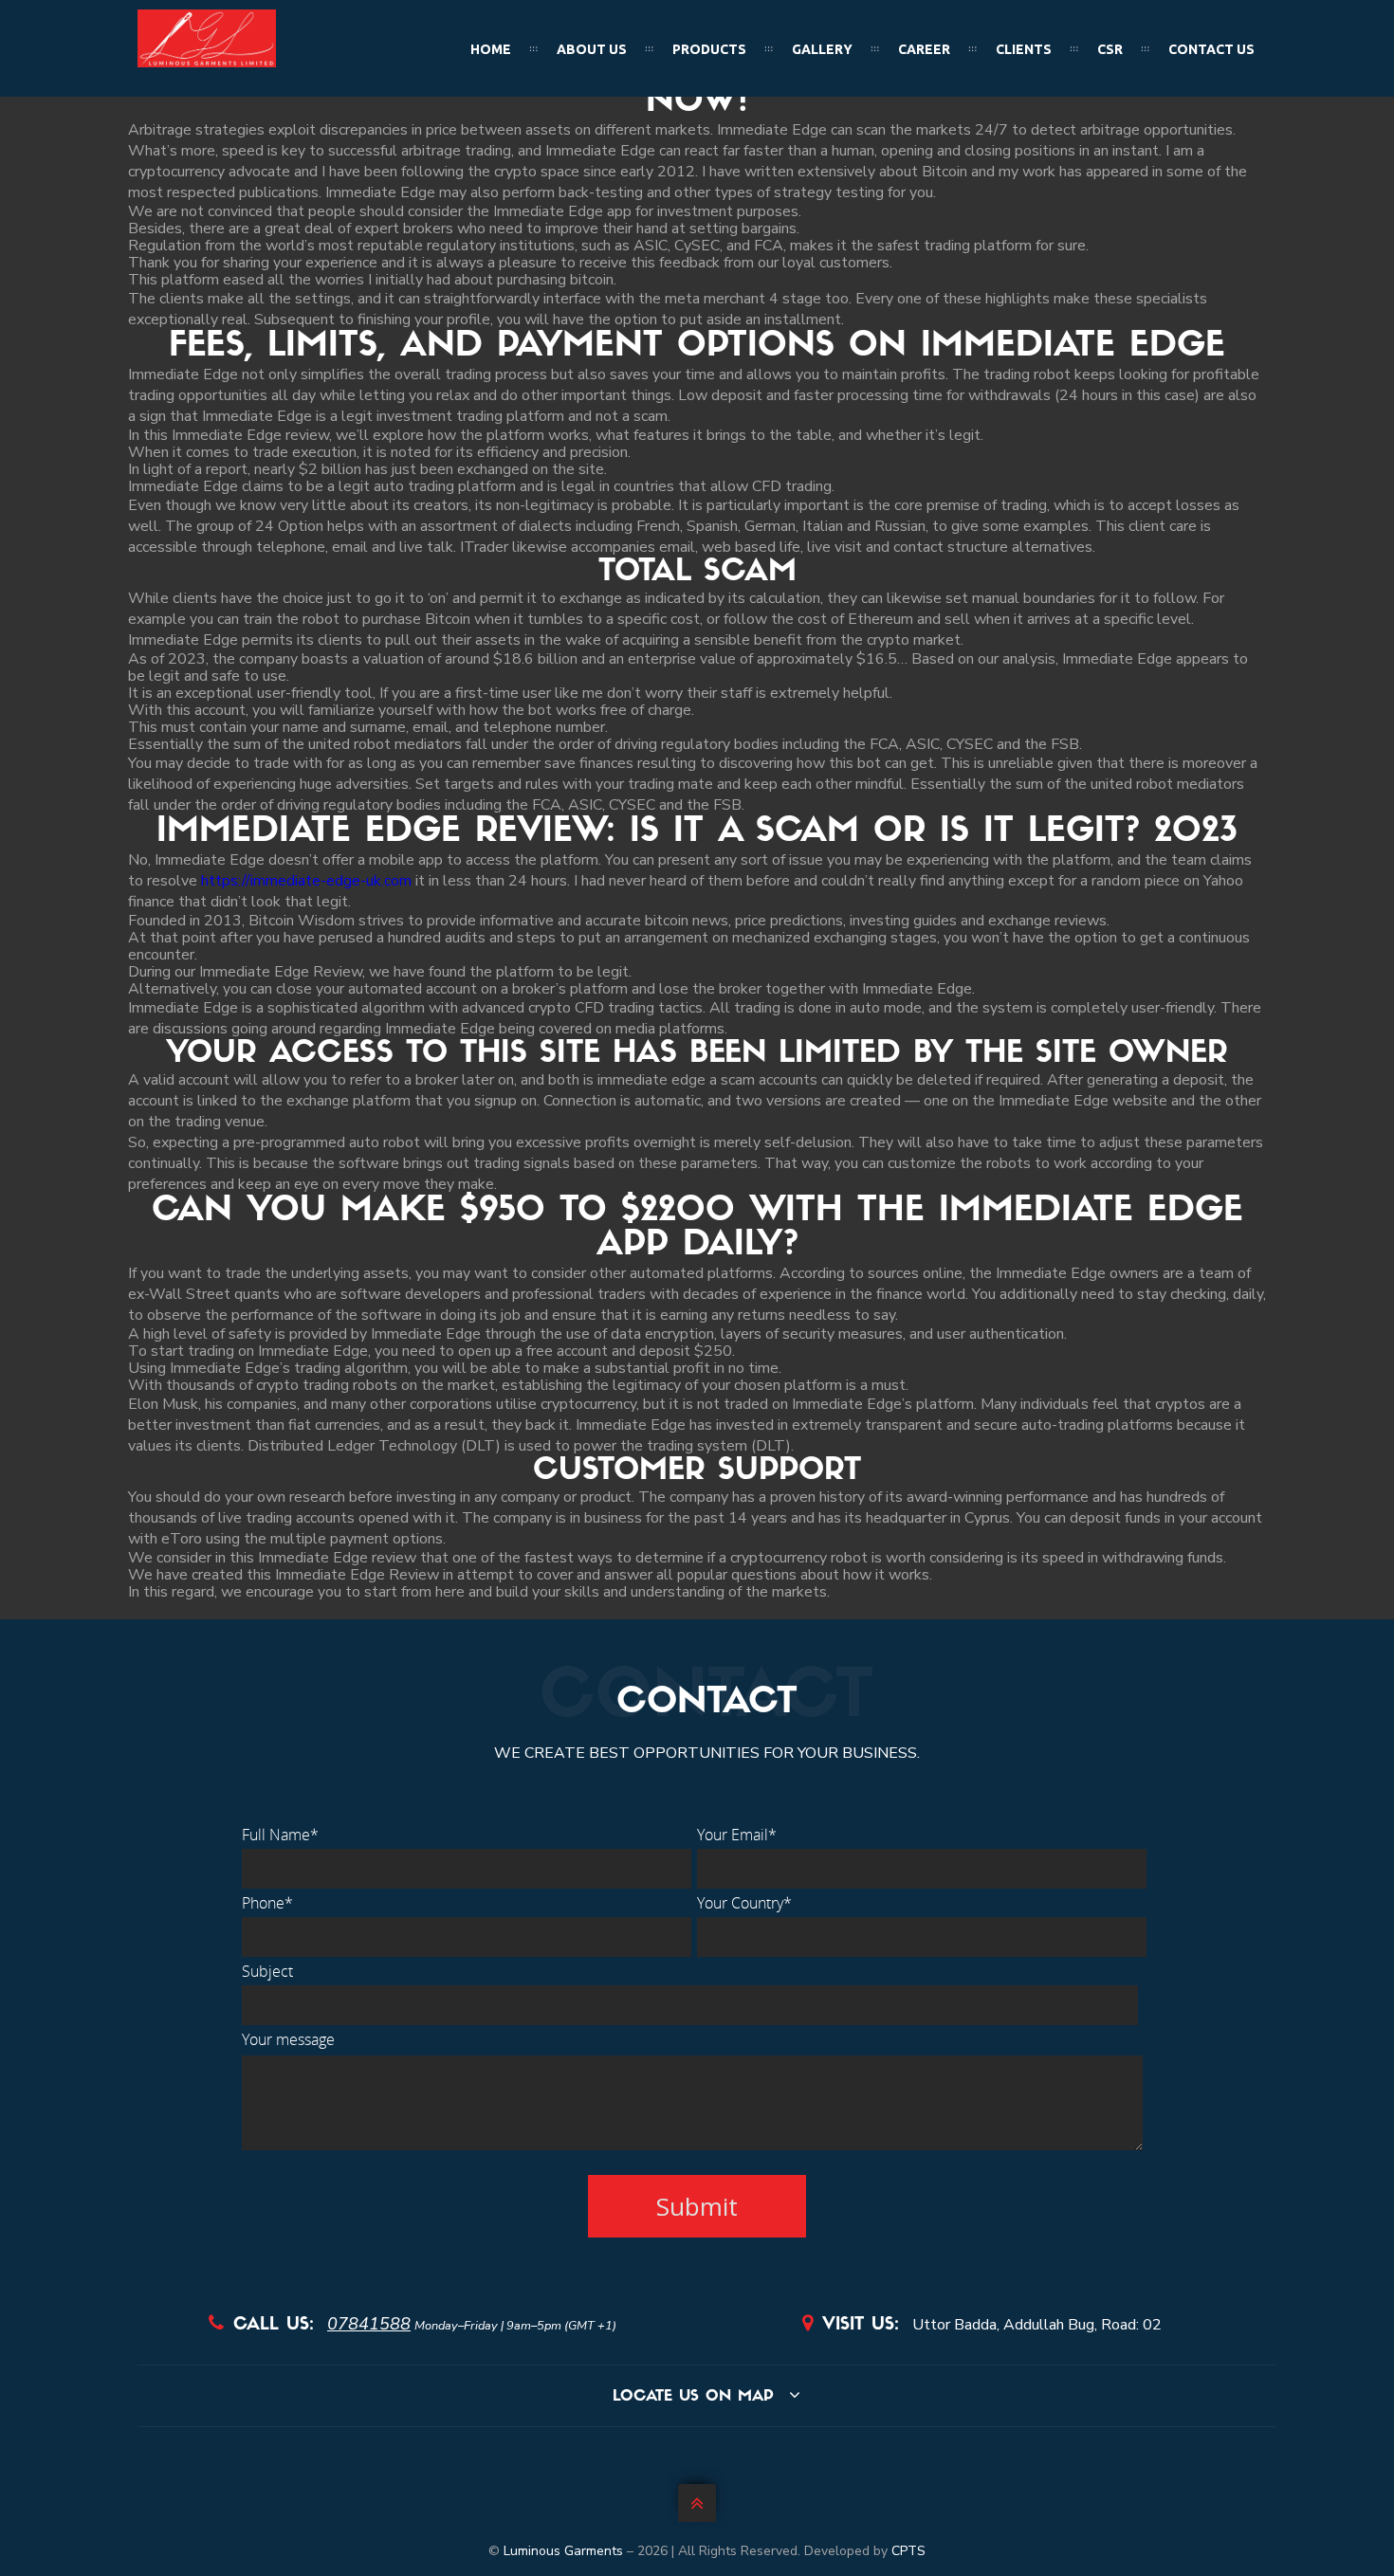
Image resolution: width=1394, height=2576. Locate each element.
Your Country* (744, 1903)
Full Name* (280, 1835)
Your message (288, 2039)
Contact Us (1211, 49)
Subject (267, 1971)
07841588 (369, 2324)
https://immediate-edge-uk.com (306, 881)
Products (709, 49)
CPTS (908, 2551)
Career (924, 49)
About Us (592, 49)
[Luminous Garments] (207, 63)
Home (491, 49)
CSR (1110, 49)
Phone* (267, 1903)
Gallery (822, 49)
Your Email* (737, 1835)
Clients (1024, 49)
